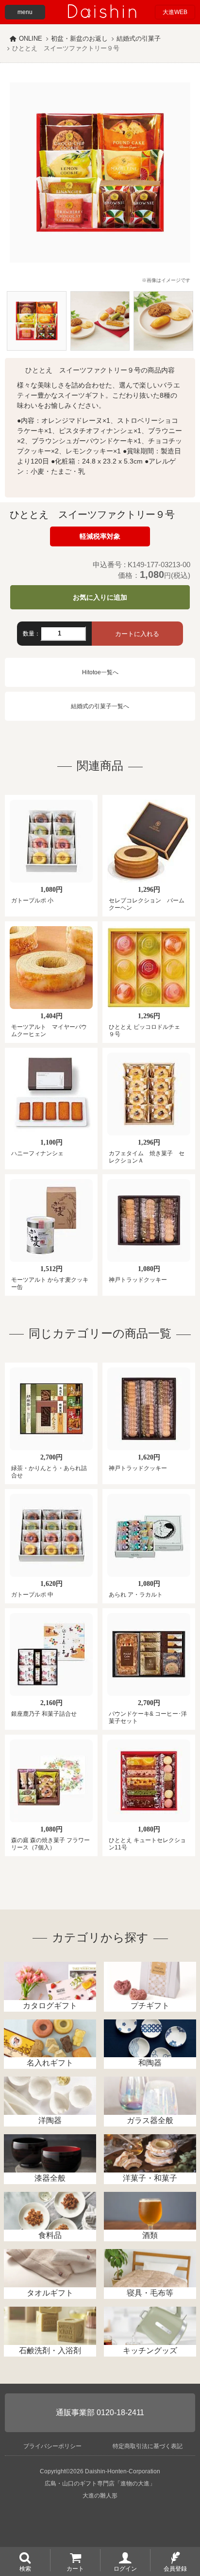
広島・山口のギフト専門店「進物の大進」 (100, 2483)
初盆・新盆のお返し (79, 39)
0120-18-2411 (120, 2413)
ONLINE (31, 39)
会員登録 (175, 2568)
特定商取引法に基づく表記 (148, 2446)
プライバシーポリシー (52, 2446)
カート (75, 2568)
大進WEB (175, 12)
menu (25, 12)
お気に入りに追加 (100, 597)
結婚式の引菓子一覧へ (100, 706)
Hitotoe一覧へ (100, 672)
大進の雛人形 (100, 2496)
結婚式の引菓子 (139, 39)
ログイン (125, 2568)
